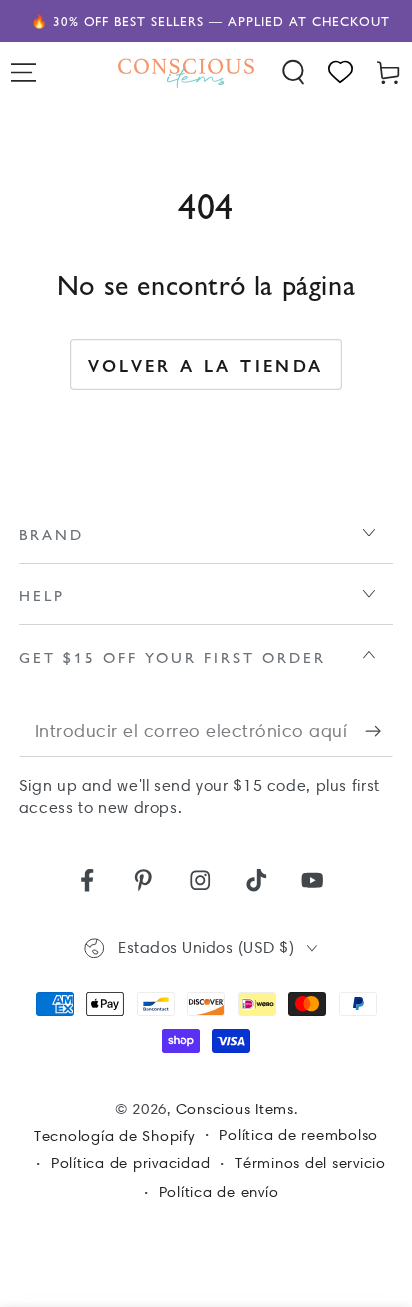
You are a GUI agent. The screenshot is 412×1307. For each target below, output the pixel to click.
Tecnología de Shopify (114, 1136)
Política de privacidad (131, 1163)
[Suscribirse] (379, 731)
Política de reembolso (298, 1135)
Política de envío (219, 1192)
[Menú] (24, 72)
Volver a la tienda (205, 365)
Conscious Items (235, 1109)
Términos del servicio (310, 1163)
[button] (294, 72)
